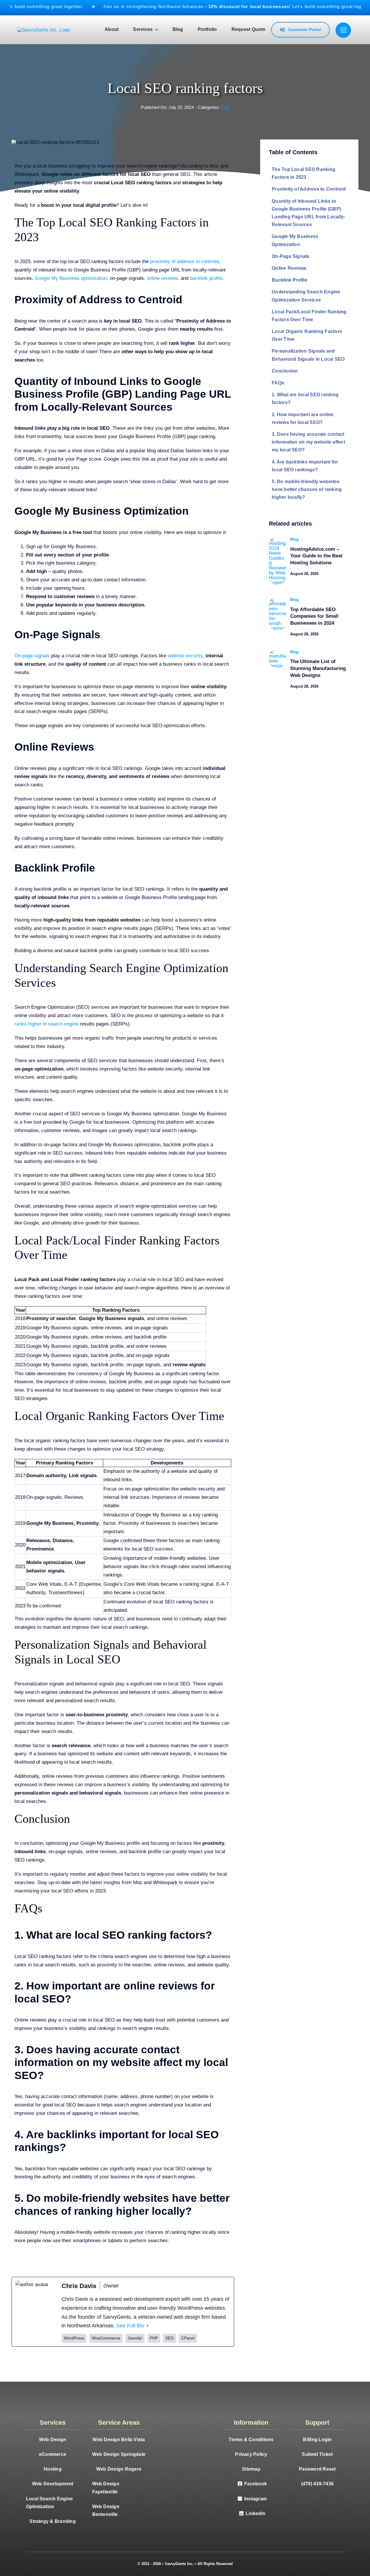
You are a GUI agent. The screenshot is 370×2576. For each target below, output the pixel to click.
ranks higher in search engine (46, 1024)
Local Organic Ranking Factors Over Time (307, 335)
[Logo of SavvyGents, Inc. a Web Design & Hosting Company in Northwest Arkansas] (44, 30)
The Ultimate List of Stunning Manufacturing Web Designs (318, 668)
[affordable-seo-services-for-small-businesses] (277, 599)
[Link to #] (343, 30)
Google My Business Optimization (295, 240)
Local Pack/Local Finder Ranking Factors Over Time (309, 316)
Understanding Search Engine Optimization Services (306, 296)
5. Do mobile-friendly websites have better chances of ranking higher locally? (307, 489)
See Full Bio (130, 2326)
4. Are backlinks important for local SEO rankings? (305, 466)
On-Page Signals (291, 256)
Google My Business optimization (71, 278)
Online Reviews (289, 268)
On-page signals (32, 656)
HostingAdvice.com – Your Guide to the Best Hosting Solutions (316, 556)
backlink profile (206, 278)
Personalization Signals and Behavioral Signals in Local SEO (308, 355)
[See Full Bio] (148, 2326)
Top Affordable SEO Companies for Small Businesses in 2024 (314, 616)
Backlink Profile (289, 280)
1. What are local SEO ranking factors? (305, 399)
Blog (225, 107)
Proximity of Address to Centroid (309, 189)
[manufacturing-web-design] (277, 651)
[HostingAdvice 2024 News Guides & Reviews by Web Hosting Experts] (277, 539)
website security (185, 656)
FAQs (278, 383)
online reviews (162, 278)
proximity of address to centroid (184, 261)
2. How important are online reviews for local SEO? (303, 418)
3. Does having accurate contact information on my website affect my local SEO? (308, 442)
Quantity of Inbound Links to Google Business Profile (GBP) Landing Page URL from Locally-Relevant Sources (308, 213)
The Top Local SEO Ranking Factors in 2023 (304, 173)
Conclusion (285, 371)
